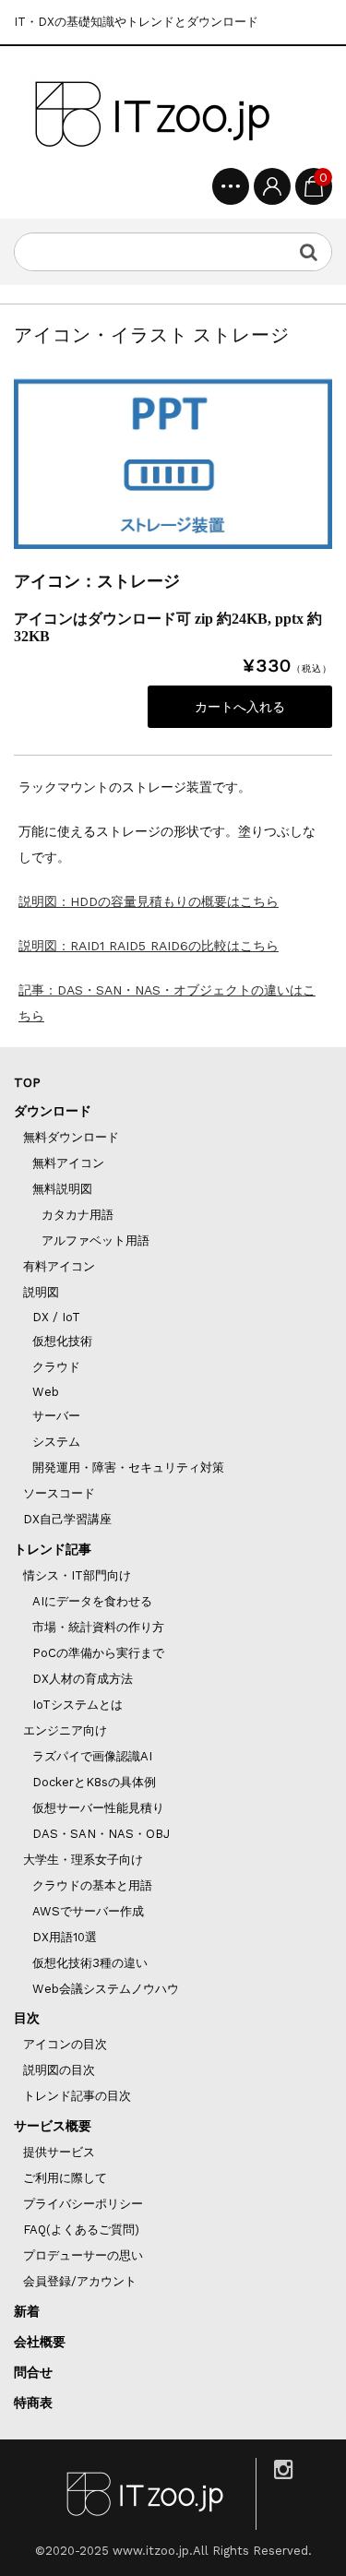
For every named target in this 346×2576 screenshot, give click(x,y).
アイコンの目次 (65, 2044)
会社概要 (40, 2342)
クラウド (56, 1367)
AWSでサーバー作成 (88, 1911)
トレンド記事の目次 (77, 2096)
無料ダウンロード (71, 1137)
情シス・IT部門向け (77, 1575)
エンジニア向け (65, 1730)
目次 (27, 2018)
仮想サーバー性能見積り (98, 1808)
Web (46, 1392)
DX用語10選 (65, 1937)
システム (56, 1442)
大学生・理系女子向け (83, 1860)
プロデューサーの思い (83, 2255)
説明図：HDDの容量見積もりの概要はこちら (149, 901)
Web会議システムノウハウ (106, 1989)
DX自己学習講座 (67, 1519)
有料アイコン (59, 1266)
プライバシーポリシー (83, 2204)
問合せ (33, 2372)
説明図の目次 (59, 2070)
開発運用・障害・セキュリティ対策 (128, 1467)
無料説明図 (62, 1189)
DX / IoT (56, 1317)
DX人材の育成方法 (83, 1679)
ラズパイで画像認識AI (92, 1756)
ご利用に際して (65, 2178)
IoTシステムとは (78, 1705)
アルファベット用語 (95, 1240)
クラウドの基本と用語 (92, 1885)
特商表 (33, 2403)
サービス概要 (53, 2126)
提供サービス (59, 2152)
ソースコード (59, 1493)
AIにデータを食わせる (92, 1601)
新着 (27, 2311)
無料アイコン (68, 1163)
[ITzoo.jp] (152, 114)
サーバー (56, 1416)
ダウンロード (53, 1111)
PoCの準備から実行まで (98, 1653)
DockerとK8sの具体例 (94, 1782)
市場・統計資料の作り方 (98, 1627)
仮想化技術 (62, 1341)
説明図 (41, 1292)
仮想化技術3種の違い (90, 1963)
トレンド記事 (53, 1549)
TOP (27, 1082)
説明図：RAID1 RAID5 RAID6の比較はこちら (149, 946)
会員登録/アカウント (80, 2281)
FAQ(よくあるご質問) (81, 2230)
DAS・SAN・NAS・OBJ (101, 1834)
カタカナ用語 (78, 1215)
